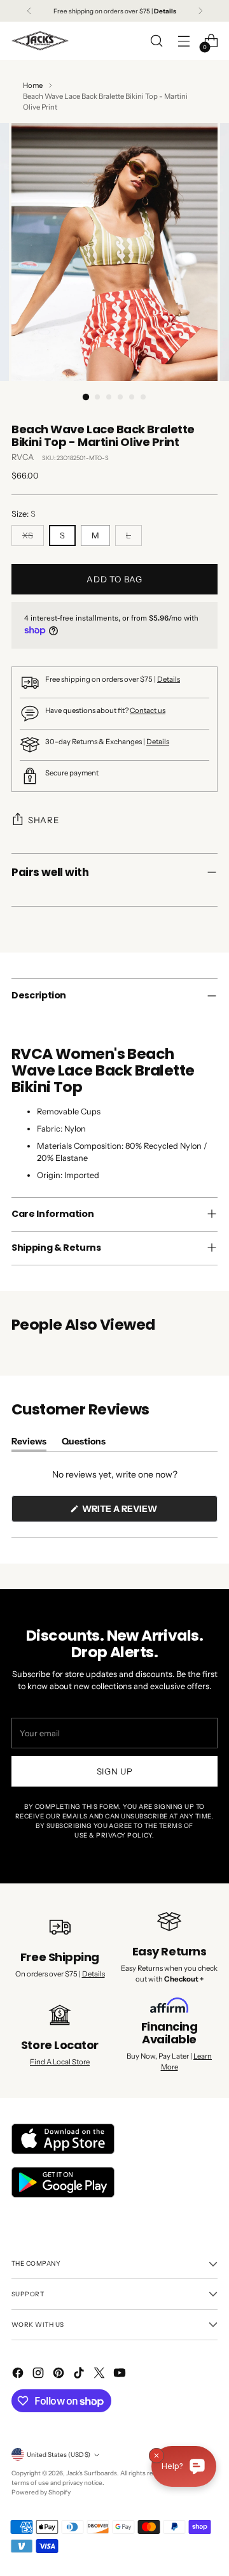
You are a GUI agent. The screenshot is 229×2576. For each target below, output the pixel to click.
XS (28, 536)
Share (43, 820)
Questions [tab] (84, 1443)
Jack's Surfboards (92, 2473)
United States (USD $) (59, 2454)
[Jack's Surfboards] (40, 41)
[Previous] (29, 11)
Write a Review (141, 1512)
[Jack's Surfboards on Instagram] (39, 2374)
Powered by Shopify (41, 2492)
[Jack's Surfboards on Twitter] (101, 2374)
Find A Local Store (60, 2062)
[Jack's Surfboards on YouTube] (121, 2374)
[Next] (200, 11)
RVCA (23, 457)
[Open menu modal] (184, 41)
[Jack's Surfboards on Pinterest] (60, 2374)
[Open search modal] (156, 41)
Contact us (148, 710)
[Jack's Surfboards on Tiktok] (80, 2374)
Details (169, 679)
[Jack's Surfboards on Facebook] (19, 2374)
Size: (24, 514)
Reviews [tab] (29, 1443)
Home (33, 85)
